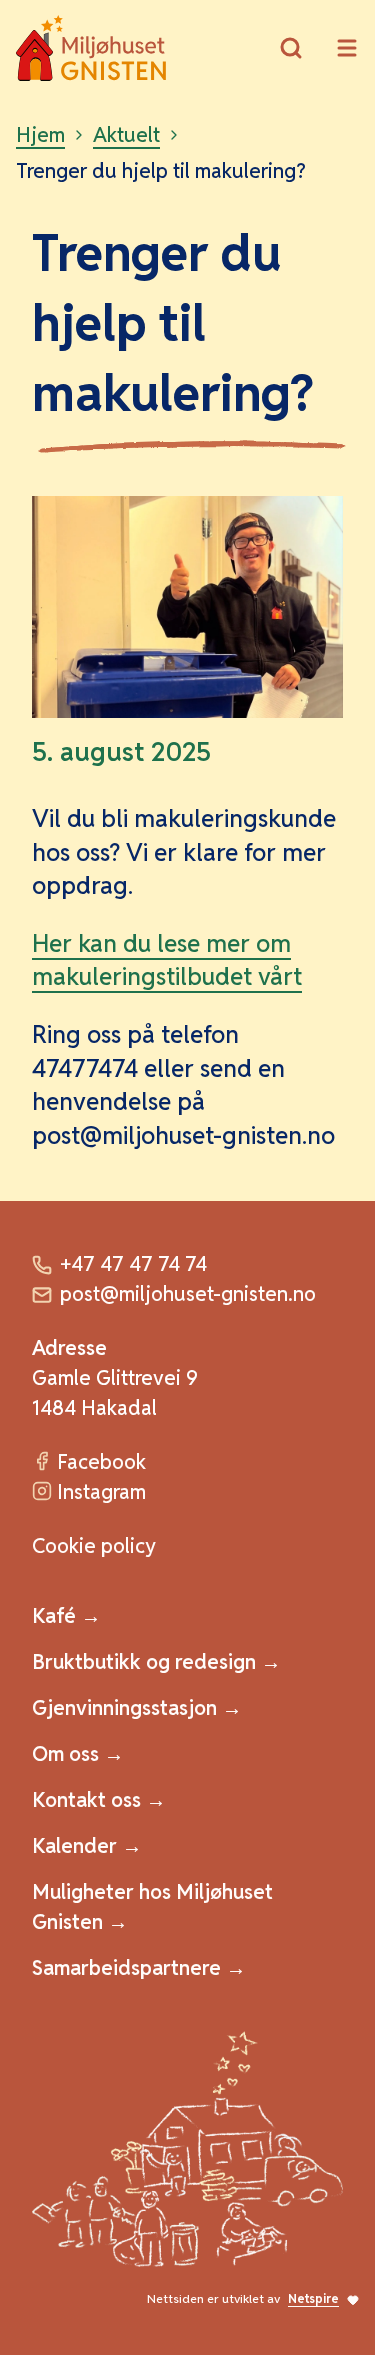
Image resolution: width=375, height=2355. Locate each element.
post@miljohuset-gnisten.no (188, 1294)
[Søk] (291, 48)
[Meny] (347, 48)
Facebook (101, 1462)
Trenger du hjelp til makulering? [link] (161, 171)
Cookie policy (94, 1546)
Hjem (40, 135)
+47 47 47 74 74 (133, 1264)
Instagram (101, 1492)
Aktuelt (126, 135)
